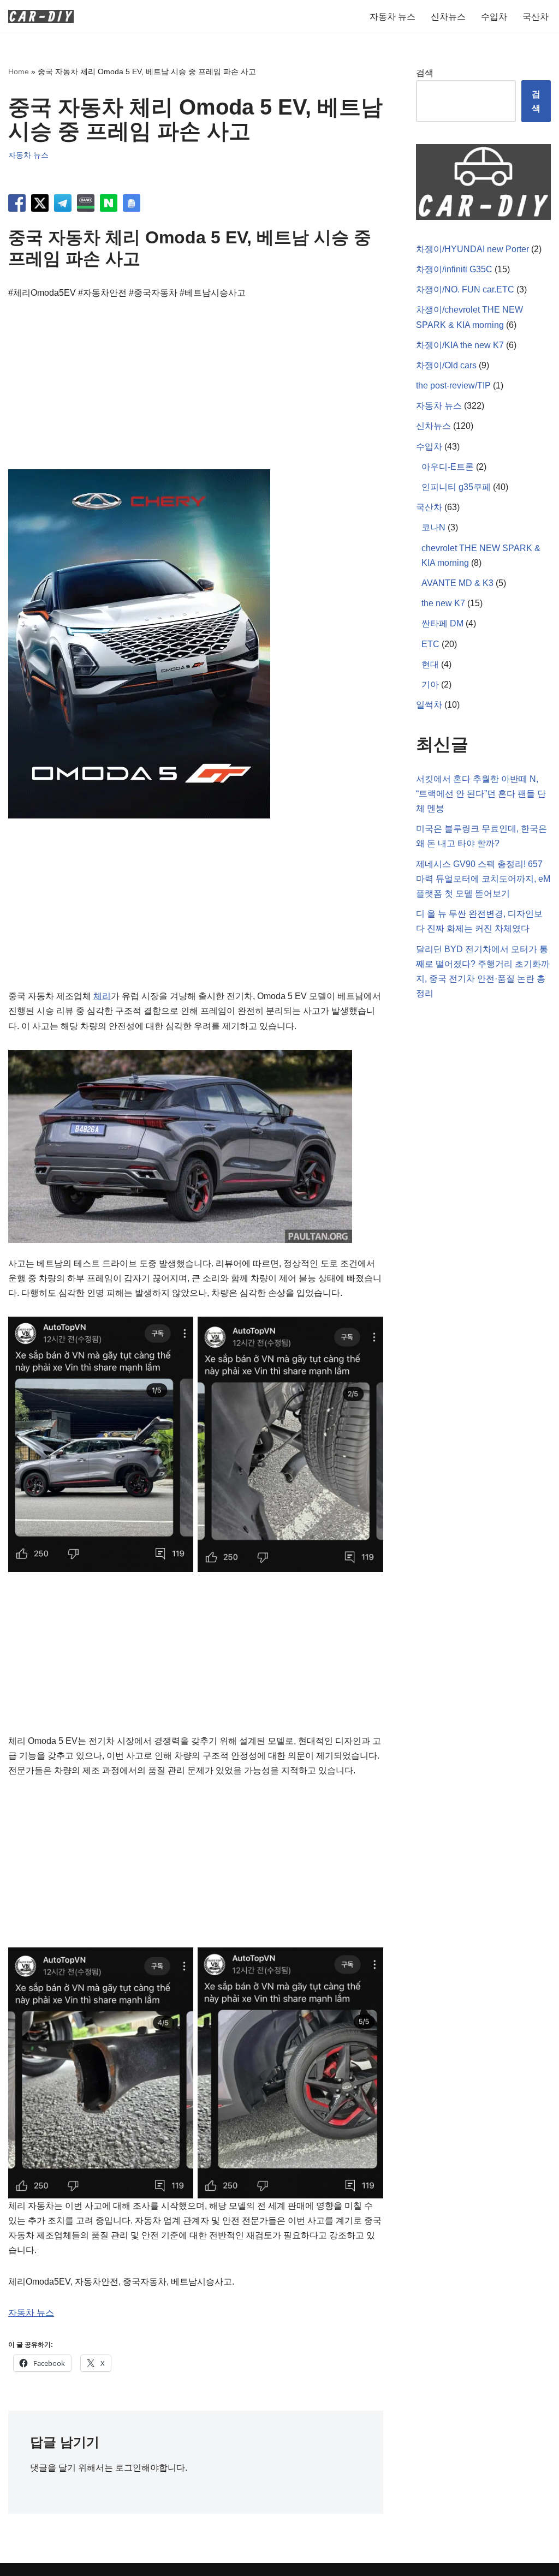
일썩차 (429, 705)
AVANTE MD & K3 (457, 583)
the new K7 (443, 603)
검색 (425, 73)
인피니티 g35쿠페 (456, 487)
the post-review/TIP (453, 385)
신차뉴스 (448, 17)
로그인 (128, 2468)
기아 (430, 685)
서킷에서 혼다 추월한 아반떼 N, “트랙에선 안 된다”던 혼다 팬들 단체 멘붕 (481, 794)
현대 (430, 664)
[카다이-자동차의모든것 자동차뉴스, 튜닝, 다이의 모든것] (41, 16)
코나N (433, 527)
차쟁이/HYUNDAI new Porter (472, 249)
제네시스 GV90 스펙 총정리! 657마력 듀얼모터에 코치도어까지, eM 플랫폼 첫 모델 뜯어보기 (483, 879)
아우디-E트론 (448, 467)
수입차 (494, 17)
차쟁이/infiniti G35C (454, 269)
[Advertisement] (196, 393)
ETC (430, 644)
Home (19, 71)
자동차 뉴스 (393, 17)
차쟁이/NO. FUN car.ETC (465, 289)
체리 (102, 996)
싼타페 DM (442, 623)
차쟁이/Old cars (446, 365)
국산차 (536, 17)
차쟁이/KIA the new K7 (460, 345)
